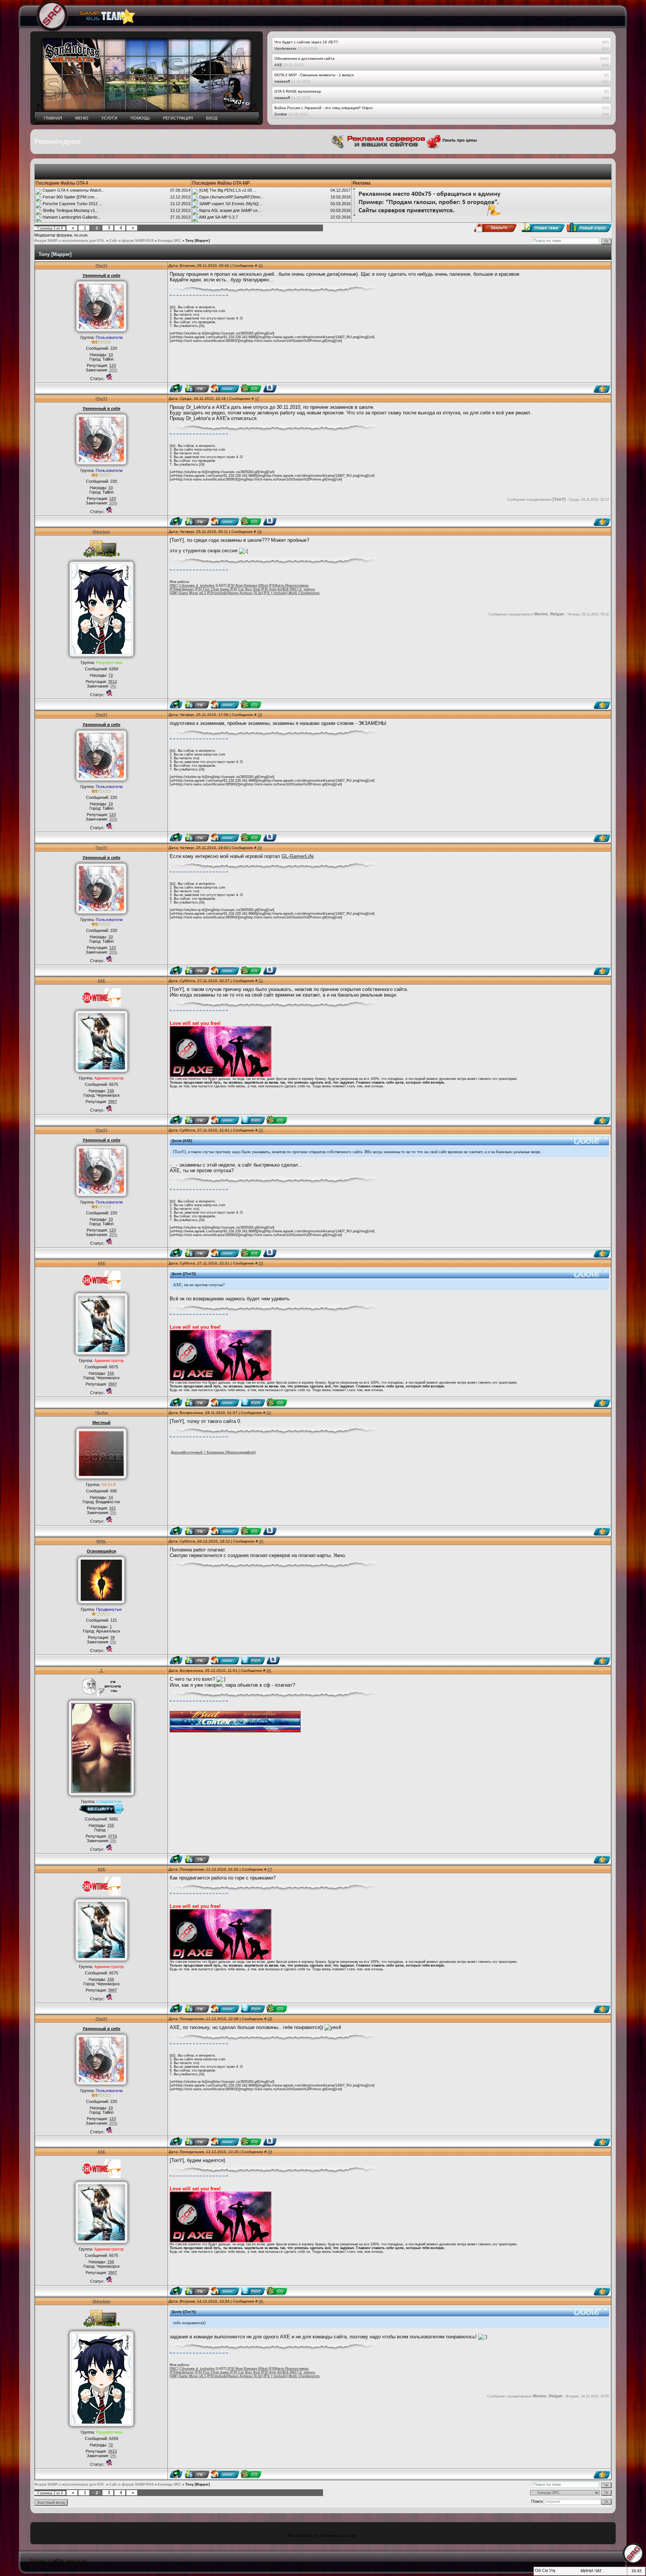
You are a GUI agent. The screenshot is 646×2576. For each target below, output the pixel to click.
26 (269, 1670)
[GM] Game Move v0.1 (188, 593)
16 (261, 265)
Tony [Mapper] (198, 241)
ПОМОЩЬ (140, 118)
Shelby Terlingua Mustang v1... (70, 210)
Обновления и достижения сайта (304, 58)
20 (260, 848)
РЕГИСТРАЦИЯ (178, 118)
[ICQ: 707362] (251, 388)
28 (270, 2019)
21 (261, 981)
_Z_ (101, 1670)
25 (261, 1541)
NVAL (101, 1541)
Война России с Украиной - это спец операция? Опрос (324, 108)
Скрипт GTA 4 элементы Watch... (74, 190)
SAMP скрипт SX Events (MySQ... (231, 204)
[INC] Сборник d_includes (192, 586)
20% (113, 370)
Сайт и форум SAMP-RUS (131, 241)
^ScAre (101, 1413)
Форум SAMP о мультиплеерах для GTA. (70, 241)
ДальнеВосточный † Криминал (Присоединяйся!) (213, 1452)
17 (257, 399)
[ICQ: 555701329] (251, 1531)
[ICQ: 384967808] (277, 1120)
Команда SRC (170, 241)
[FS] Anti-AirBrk (275, 589)
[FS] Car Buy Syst (245, 589)
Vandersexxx (285, 48)
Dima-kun (101, 532)
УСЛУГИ (109, 118)
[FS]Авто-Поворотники (289, 586)
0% (113, 686)
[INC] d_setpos (302, 589)
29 (270, 2152)
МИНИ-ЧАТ (591, 2571)
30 (261, 2301)
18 (259, 532)
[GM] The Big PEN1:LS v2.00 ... (228, 190)
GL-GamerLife (298, 856)
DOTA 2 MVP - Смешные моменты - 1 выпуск (314, 75)
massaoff (282, 81)
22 (261, 1130)
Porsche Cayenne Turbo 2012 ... (72, 204)
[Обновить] (537, 2573)
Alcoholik (81, 235)
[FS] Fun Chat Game (212, 589)
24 (269, 1413)
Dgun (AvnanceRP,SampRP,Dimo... (231, 197)
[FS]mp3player (182, 589)
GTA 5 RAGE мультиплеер (298, 91)
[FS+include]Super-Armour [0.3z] (235, 593)
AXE (278, 65)
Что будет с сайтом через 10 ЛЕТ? (306, 42)
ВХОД (212, 118)
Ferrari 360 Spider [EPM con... (70, 197)
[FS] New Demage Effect (248, 586)
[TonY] (101, 265)
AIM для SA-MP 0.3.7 (218, 217)
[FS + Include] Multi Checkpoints (292, 593)
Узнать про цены (413, 140)
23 (261, 1263)
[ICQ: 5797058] (251, 704)
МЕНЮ (82, 118)
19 (260, 715)
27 (270, 1869)
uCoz (59, 2560)
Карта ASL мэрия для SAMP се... (230, 210)
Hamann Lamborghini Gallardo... (72, 217)
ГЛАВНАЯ (53, 118)
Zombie (281, 114)
